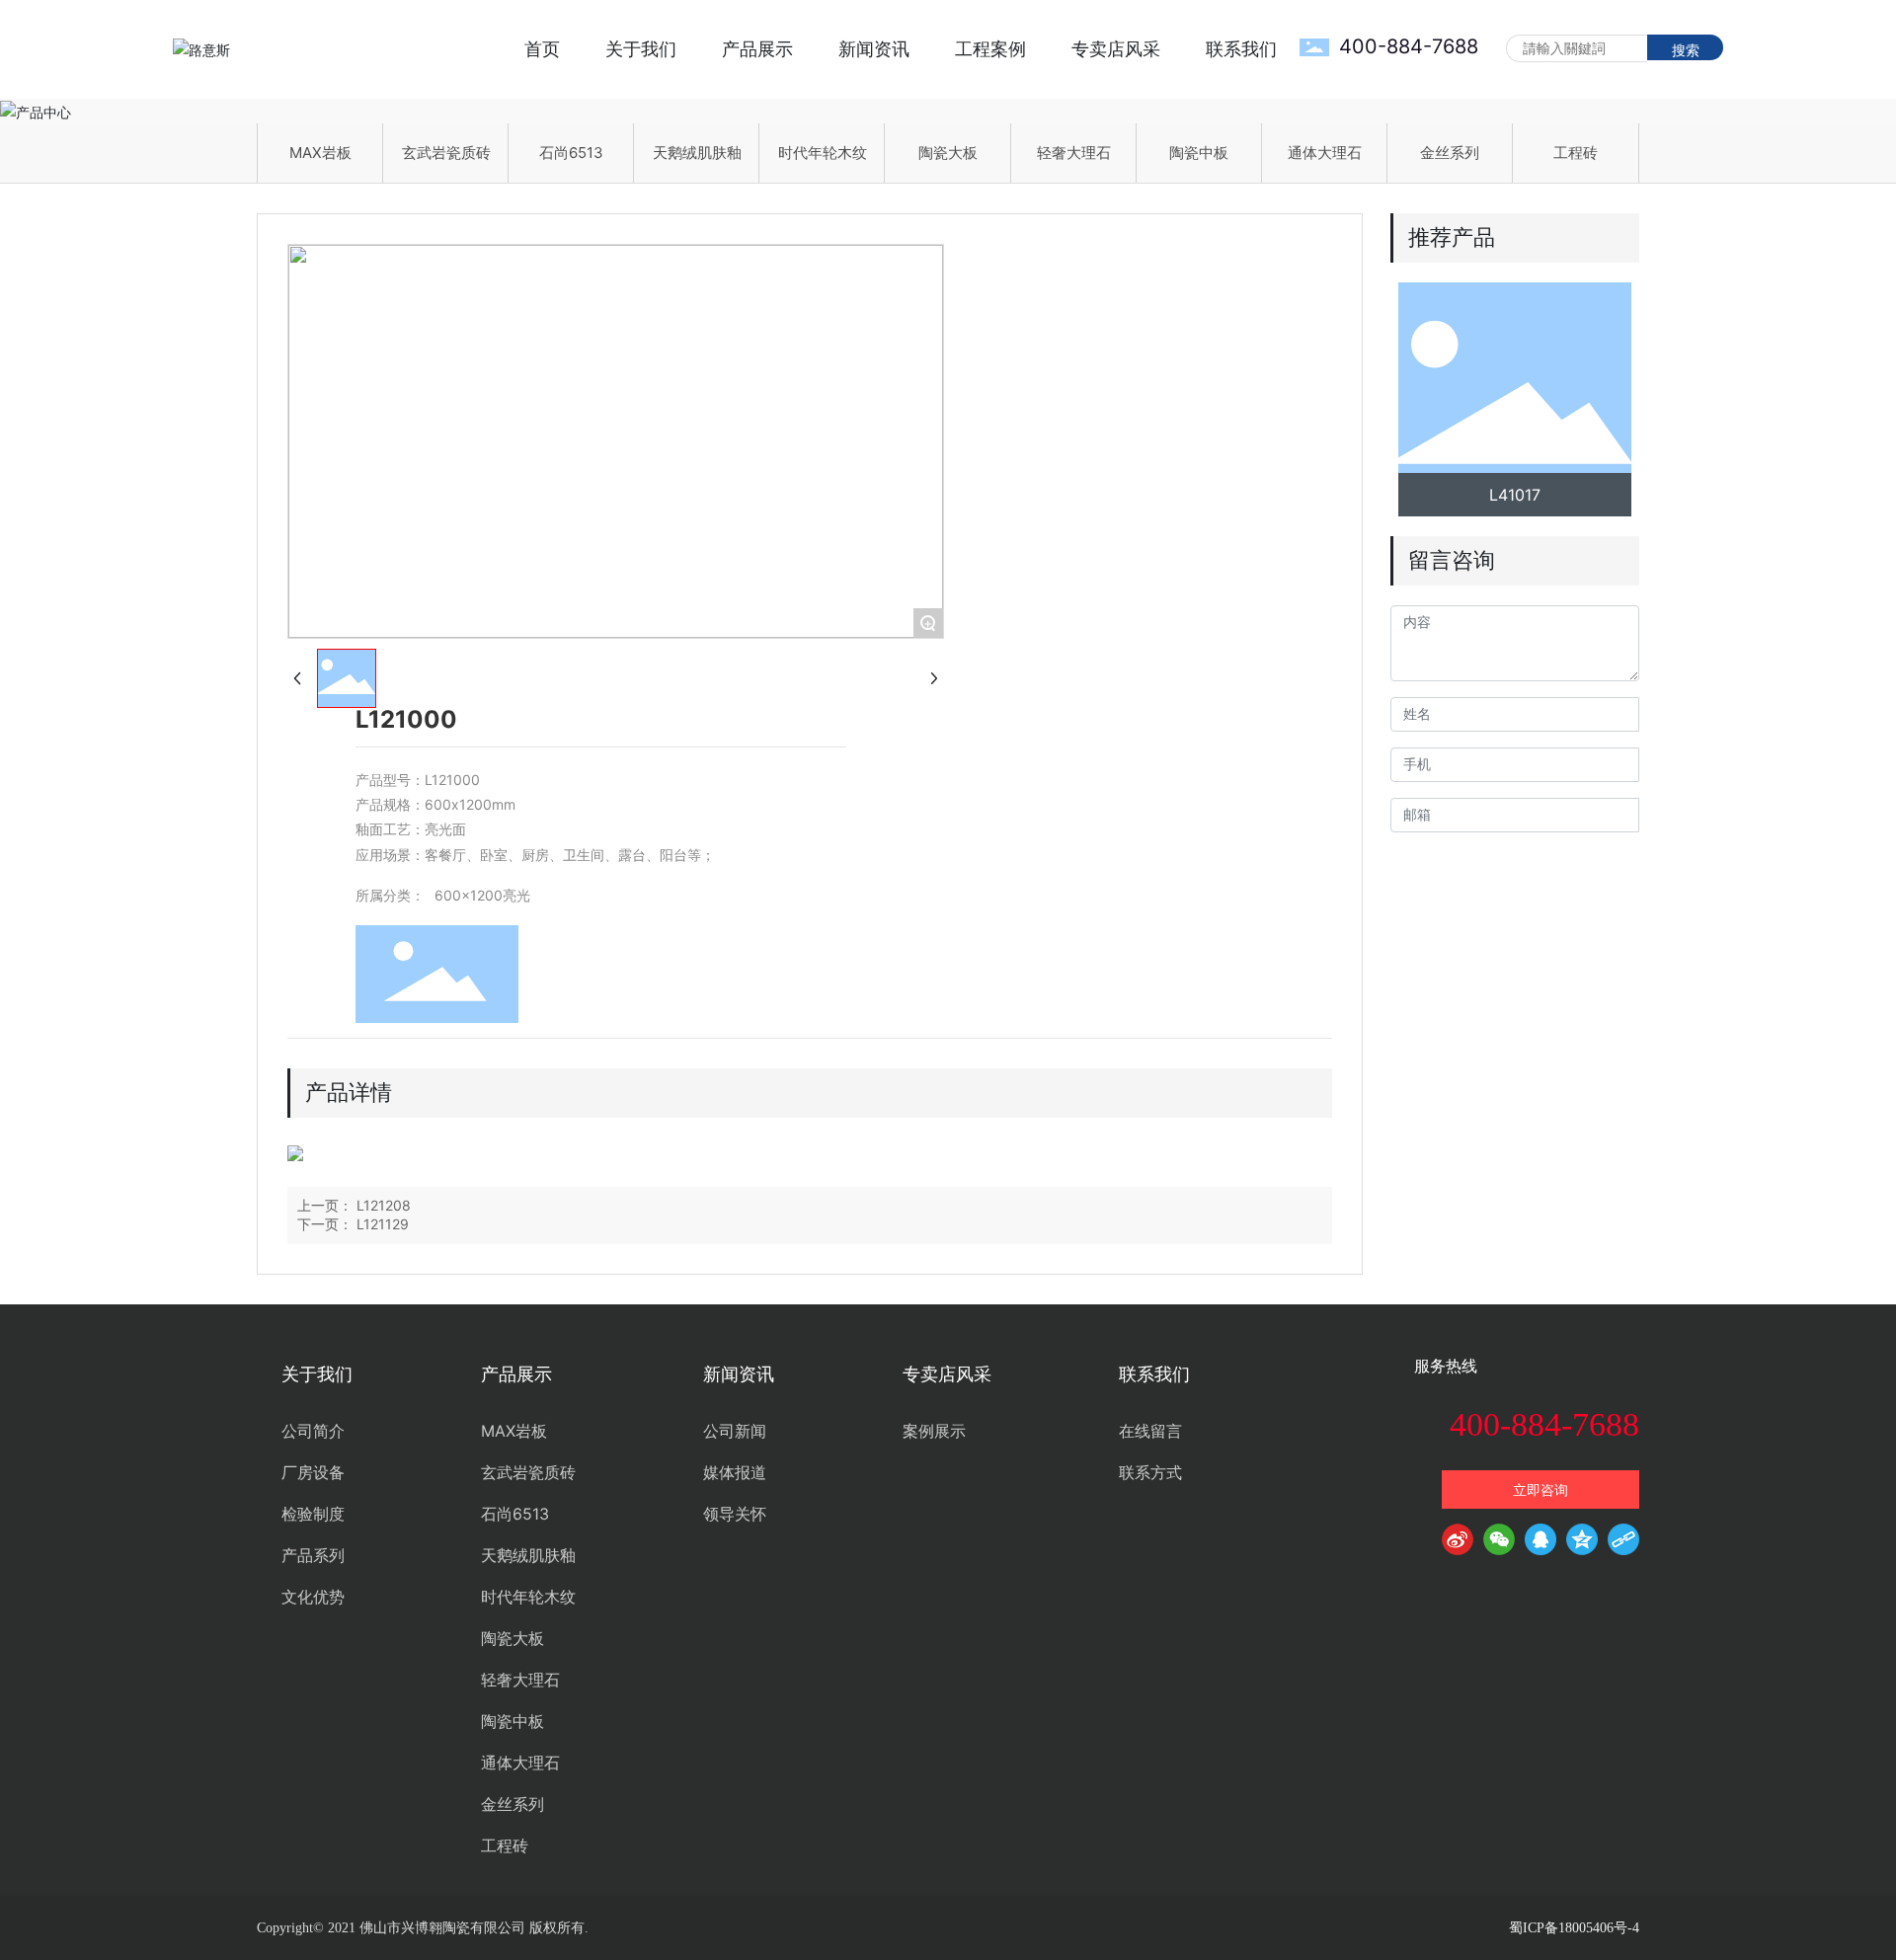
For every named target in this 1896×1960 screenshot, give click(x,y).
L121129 (383, 1224)
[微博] (1458, 1543)
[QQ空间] (1582, 1543)
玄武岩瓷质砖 (446, 153)
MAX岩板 (320, 153)
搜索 (1686, 50)
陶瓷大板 (948, 153)
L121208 (384, 1205)
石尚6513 (571, 153)
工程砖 (1576, 153)
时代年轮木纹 (823, 153)
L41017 (1515, 495)
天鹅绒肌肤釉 (697, 153)
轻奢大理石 (1074, 153)
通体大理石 (1325, 153)
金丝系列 (1450, 153)
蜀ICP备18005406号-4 (1574, 1928)
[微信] (1499, 1543)
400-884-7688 (1409, 46)
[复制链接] (1623, 1543)
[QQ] (1540, 1543)
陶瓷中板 (1199, 153)
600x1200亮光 (482, 895)
